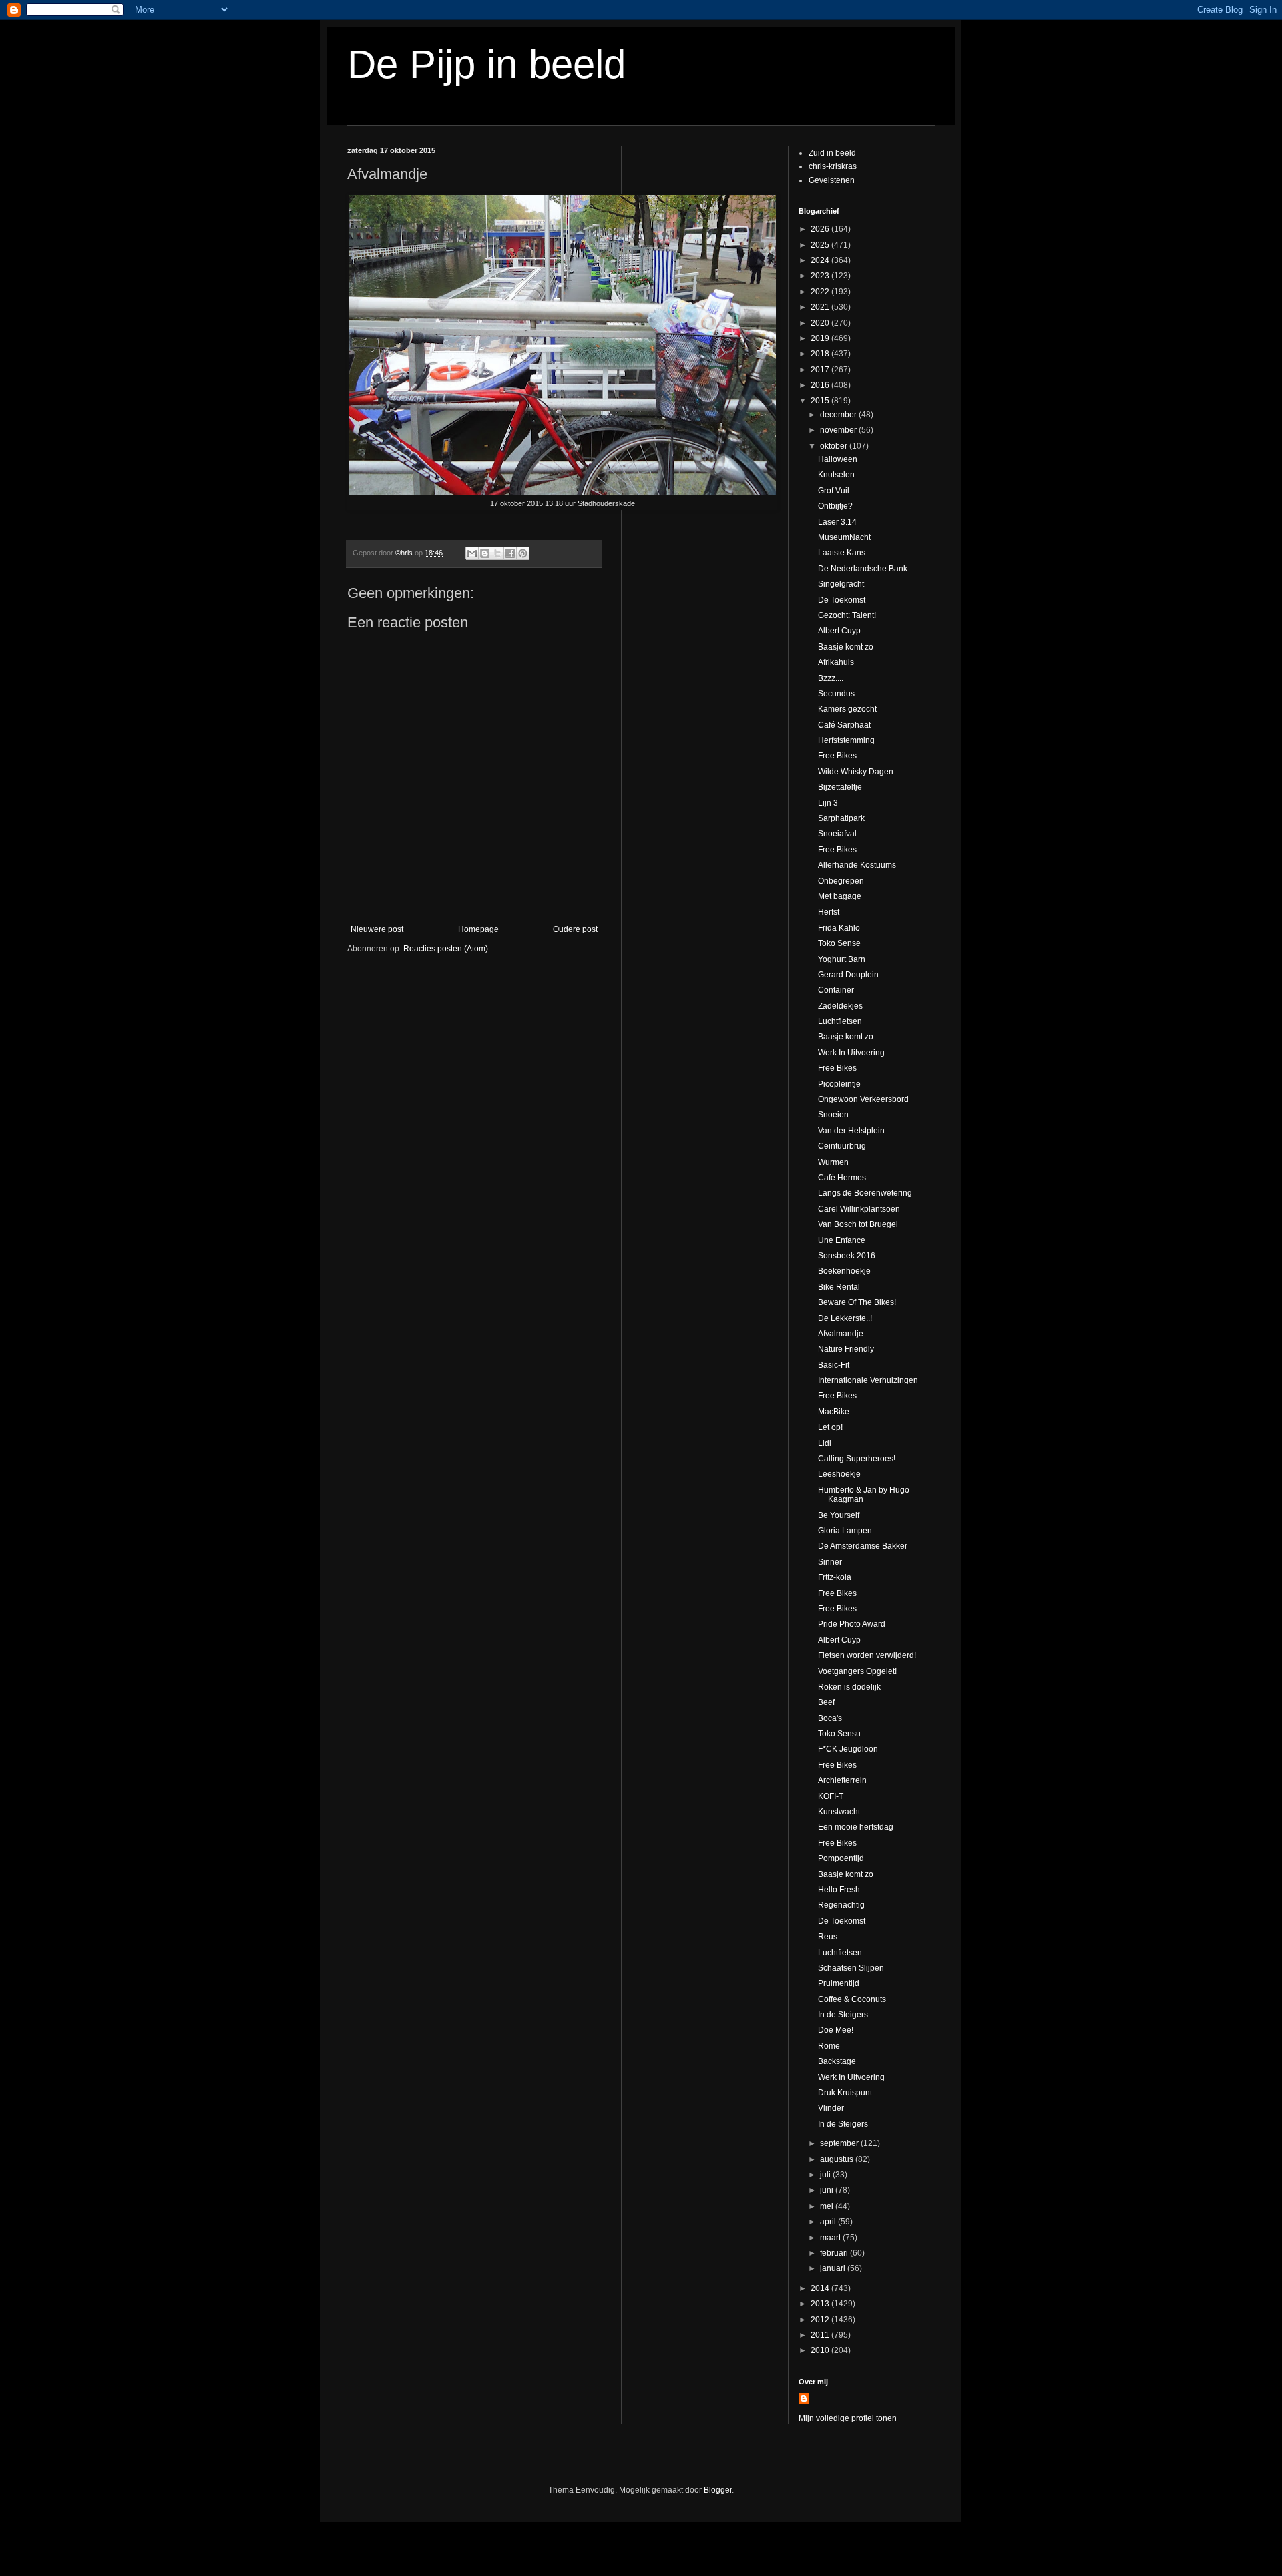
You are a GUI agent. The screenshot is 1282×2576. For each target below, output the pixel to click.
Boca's (830, 1718)
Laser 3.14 (837, 522)
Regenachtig (841, 1905)
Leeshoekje (839, 1474)
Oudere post (575, 929)
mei (828, 2206)
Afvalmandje (841, 1334)
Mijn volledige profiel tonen (848, 2418)
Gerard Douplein (848, 975)
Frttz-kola (835, 1577)
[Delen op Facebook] (510, 553)
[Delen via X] (497, 553)
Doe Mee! (836, 2030)
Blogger (718, 2490)
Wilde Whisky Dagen (856, 772)
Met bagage (840, 896)
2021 (821, 307)
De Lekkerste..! (845, 1318)
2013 (821, 2304)
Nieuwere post (377, 929)
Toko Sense (839, 943)
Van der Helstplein (851, 1131)
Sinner (830, 1562)
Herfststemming (846, 740)
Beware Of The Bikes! (857, 1302)
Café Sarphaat (844, 725)
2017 (821, 370)
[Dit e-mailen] (472, 553)
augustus (838, 2159)
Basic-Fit (834, 1365)
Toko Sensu (839, 1734)
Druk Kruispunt (845, 2093)
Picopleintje (839, 1084)
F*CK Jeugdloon (848, 1749)
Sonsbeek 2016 (847, 1256)
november (839, 430)
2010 (821, 2350)
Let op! (830, 1427)
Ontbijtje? (835, 506)
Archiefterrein (842, 1780)
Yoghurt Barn (842, 959)
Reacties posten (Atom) (446, 949)
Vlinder (831, 2108)
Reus (828, 1937)
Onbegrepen (841, 881)
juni (828, 2190)
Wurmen (833, 1162)
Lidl (825, 1443)
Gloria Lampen (845, 1531)
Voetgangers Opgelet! (857, 1671)
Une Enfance (842, 1240)
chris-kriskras (833, 166)
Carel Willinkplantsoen (859, 1209)
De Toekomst (842, 600)
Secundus (836, 694)
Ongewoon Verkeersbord (863, 1099)
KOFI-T (831, 1796)
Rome (829, 2046)
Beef (826, 1702)
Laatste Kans (842, 553)
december (839, 415)
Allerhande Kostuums (857, 865)
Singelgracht (841, 584)
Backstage (837, 2061)
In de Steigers (843, 2015)
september (840, 2143)
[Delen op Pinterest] (523, 553)
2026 (821, 229)
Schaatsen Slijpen (851, 1968)
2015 (821, 401)
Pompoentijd (841, 1858)
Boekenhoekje (844, 1271)
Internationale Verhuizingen (868, 1380)
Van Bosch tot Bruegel (858, 1224)
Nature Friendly (846, 1349)
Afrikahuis (836, 662)
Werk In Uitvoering (851, 1053)
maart (831, 2238)
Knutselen (836, 475)
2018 (821, 354)
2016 (821, 385)
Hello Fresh (839, 1890)
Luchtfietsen (840, 1021)
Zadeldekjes (840, 1006)
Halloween (838, 459)
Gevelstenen (832, 180)
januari (834, 2268)
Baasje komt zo (846, 647)
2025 (821, 245)
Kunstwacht (839, 1812)
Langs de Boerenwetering (865, 1193)
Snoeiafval (837, 834)
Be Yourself (839, 1515)
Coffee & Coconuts (852, 1999)
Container (836, 990)
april (829, 2222)
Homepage (478, 929)
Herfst (829, 912)
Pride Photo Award (852, 1624)
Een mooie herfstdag (856, 1827)
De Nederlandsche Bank (863, 569)
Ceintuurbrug (842, 1146)
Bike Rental (839, 1287)
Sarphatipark (841, 818)
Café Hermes (842, 1178)
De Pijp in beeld (486, 64)
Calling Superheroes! (857, 1459)
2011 (821, 2335)
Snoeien (833, 1115)
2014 (821, 2288)
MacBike (834, 1412)
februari (835, 2253)
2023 (821, 276)
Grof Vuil (834, 491)
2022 (821, 292)
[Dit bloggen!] (485, 553)
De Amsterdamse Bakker (863, 1546)
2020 (821, 323)
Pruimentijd (839, 1983)
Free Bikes (837, 756)
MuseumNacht (844, 537)
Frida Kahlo (839, 928)
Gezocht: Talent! (847, 615)
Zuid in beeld (832, 153)
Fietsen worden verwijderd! (867, 1655)
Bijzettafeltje (840, 787)
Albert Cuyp (839, 631)
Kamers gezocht (847, 709)
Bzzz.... (831, 678)
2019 (821, 338)
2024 (821, 260)
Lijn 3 (828, 803)
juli (826, 2175)
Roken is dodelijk (849, 1687)
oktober (835, 446)
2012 (821, 2320)
